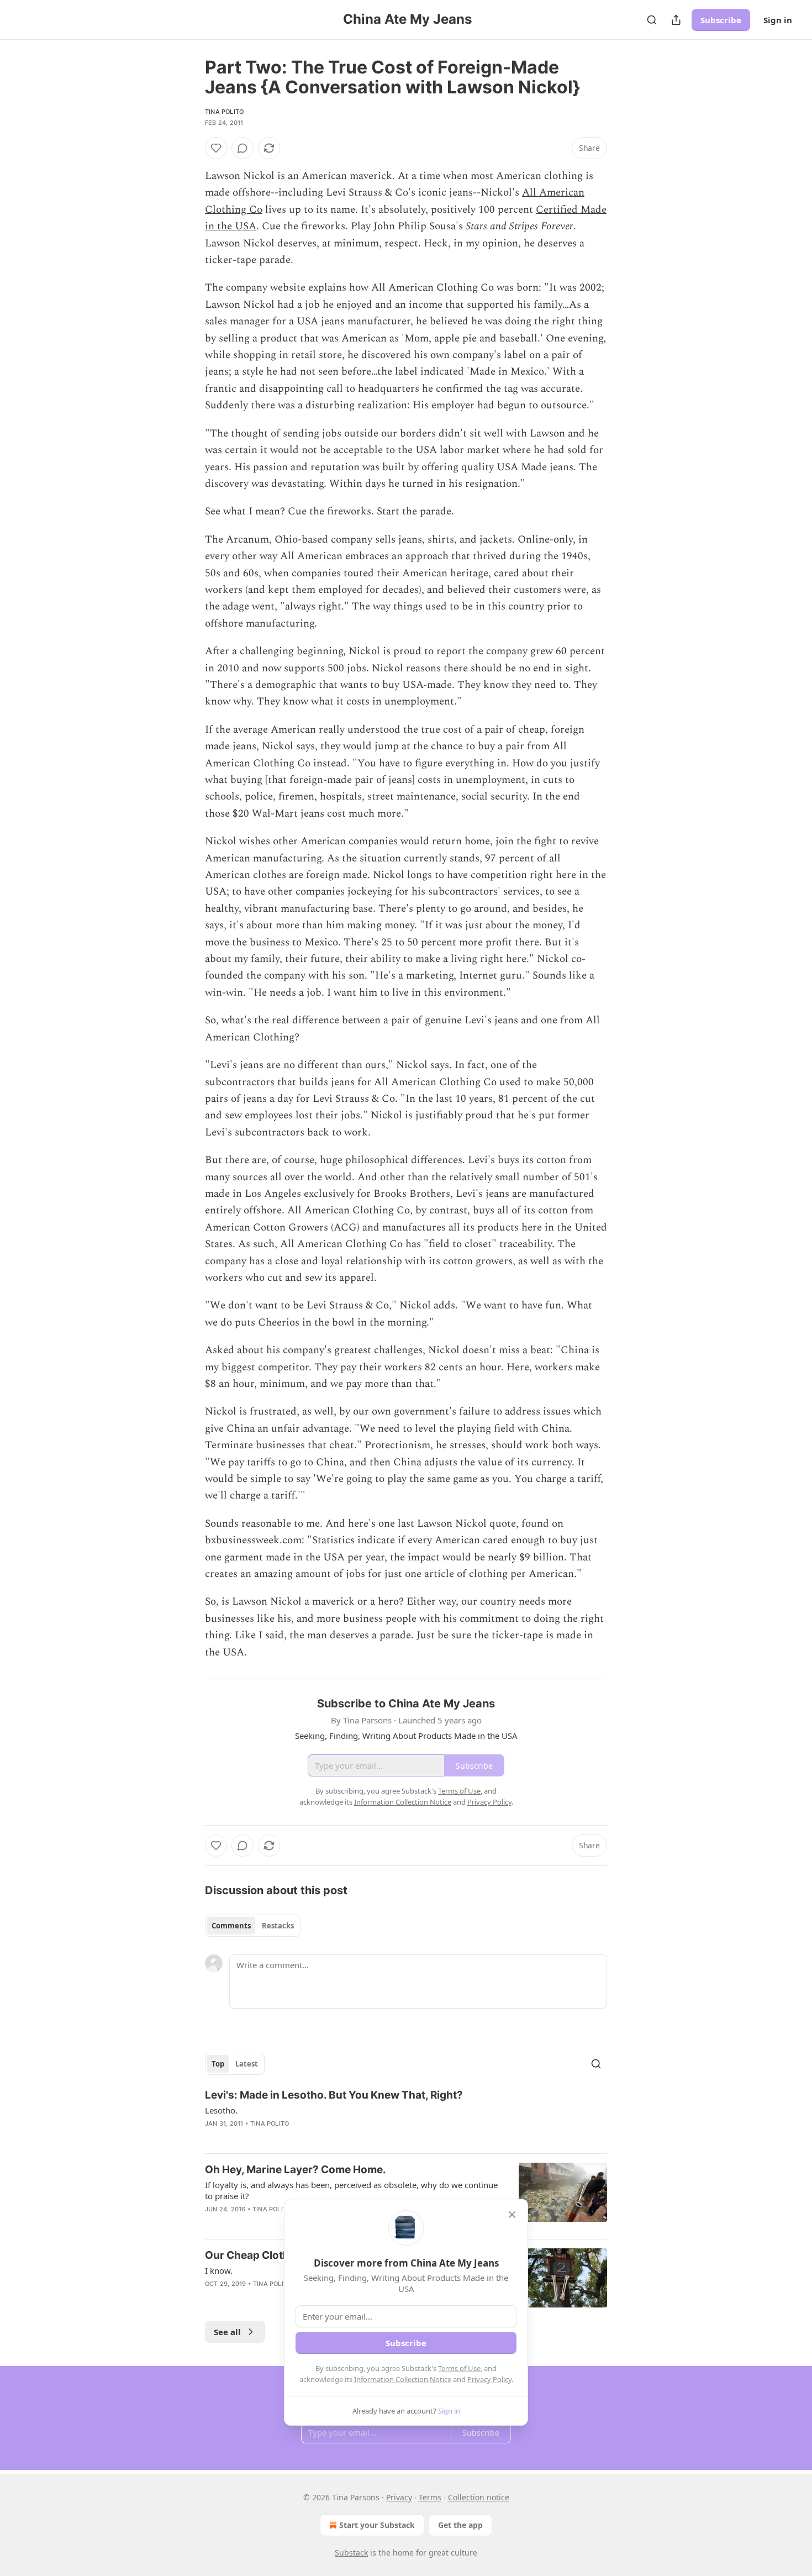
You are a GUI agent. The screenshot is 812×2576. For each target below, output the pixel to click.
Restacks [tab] (278, 1926)
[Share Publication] (676, 20)
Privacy (399, 2497)
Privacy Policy (489, 2379)
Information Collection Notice (403, 2379)
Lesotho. (221, 2110)
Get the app (460, 2525)
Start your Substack (377, 2525)
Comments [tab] (231, 1926)
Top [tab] (218, 2064)
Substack (351, 2553)
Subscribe (721, 20)
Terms (430, 2497)
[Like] (216, 148)
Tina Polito (224, 112)
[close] (512, 2215)
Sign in (778, 20)
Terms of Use (459, 2368)
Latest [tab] (247, 2064)
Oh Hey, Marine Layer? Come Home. (296, 2170)
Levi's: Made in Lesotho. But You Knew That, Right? (334, 2095)
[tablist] (253, 1926)
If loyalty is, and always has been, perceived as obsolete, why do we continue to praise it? (351, 2190)
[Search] (652, 20)
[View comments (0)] (242, 148)
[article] (406, 2116)
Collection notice (479, 2497)
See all (227, 2332)
